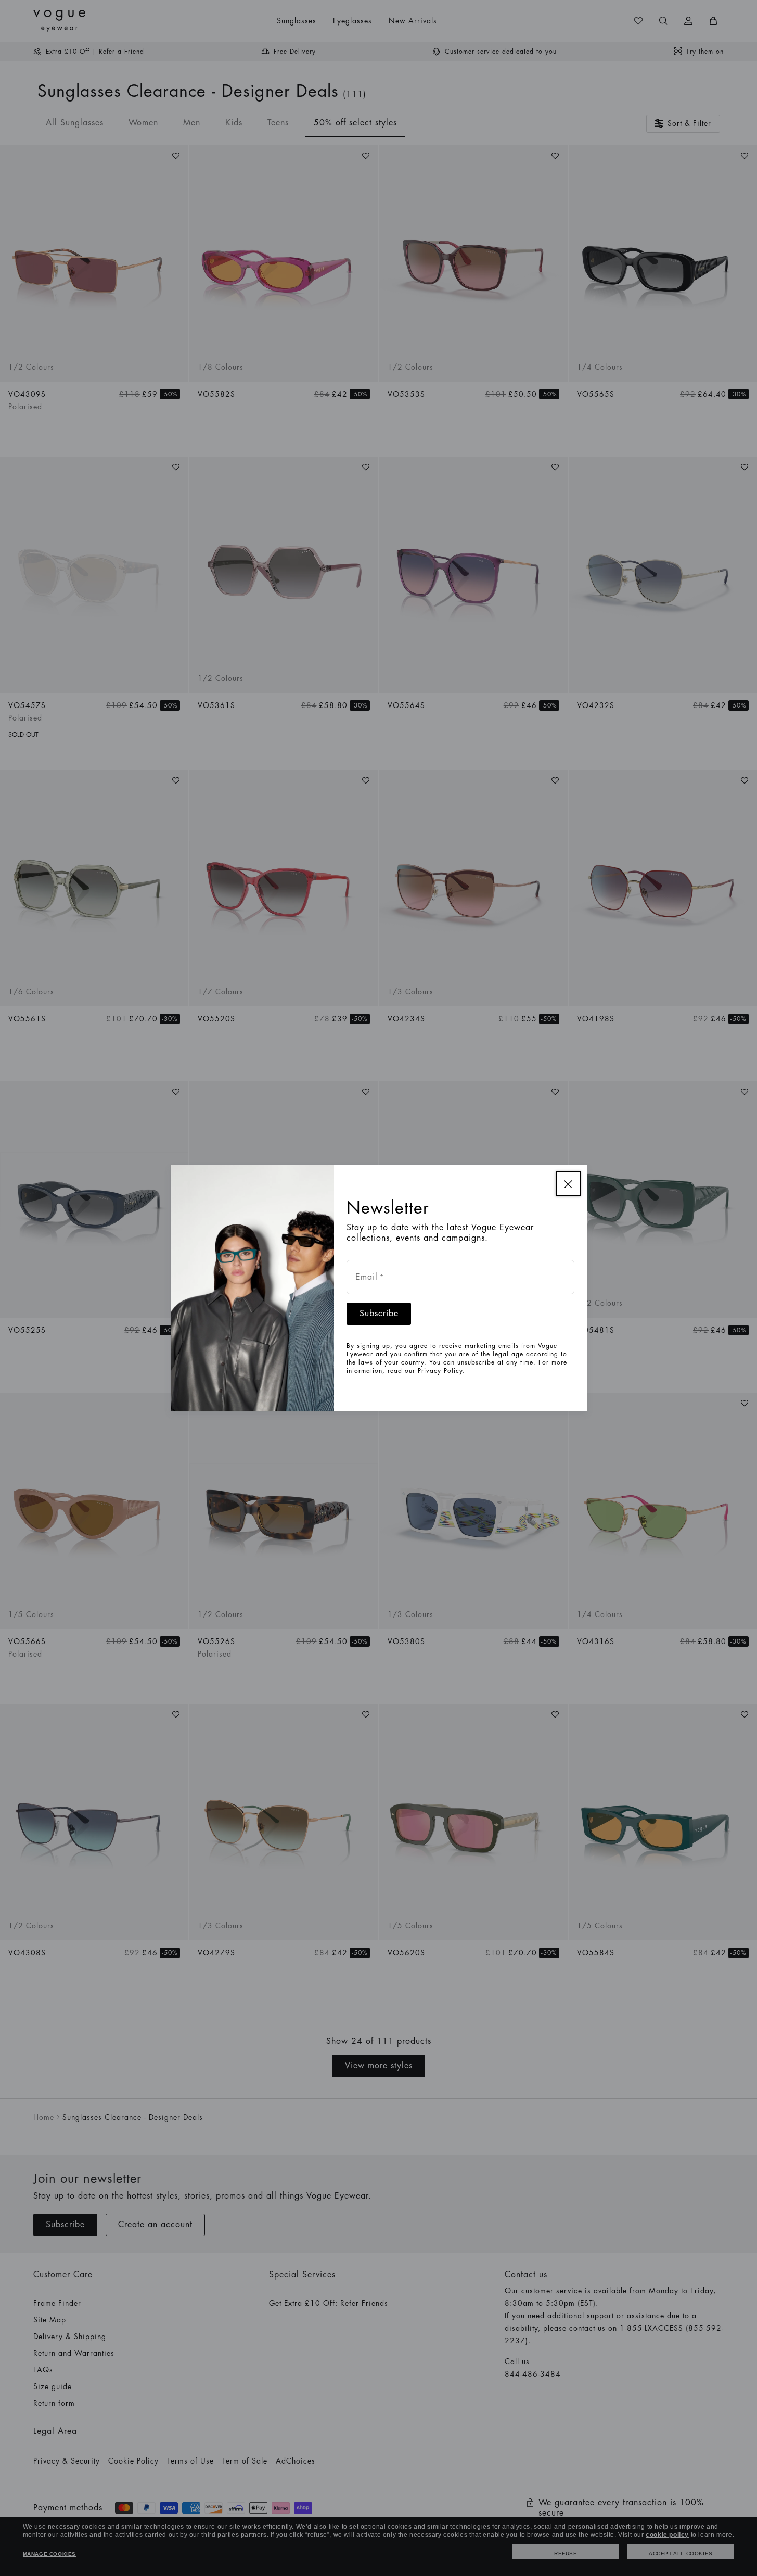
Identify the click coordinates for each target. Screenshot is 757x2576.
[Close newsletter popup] (568, 1184)
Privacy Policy (440, 1371)
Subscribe (379, 1314)
